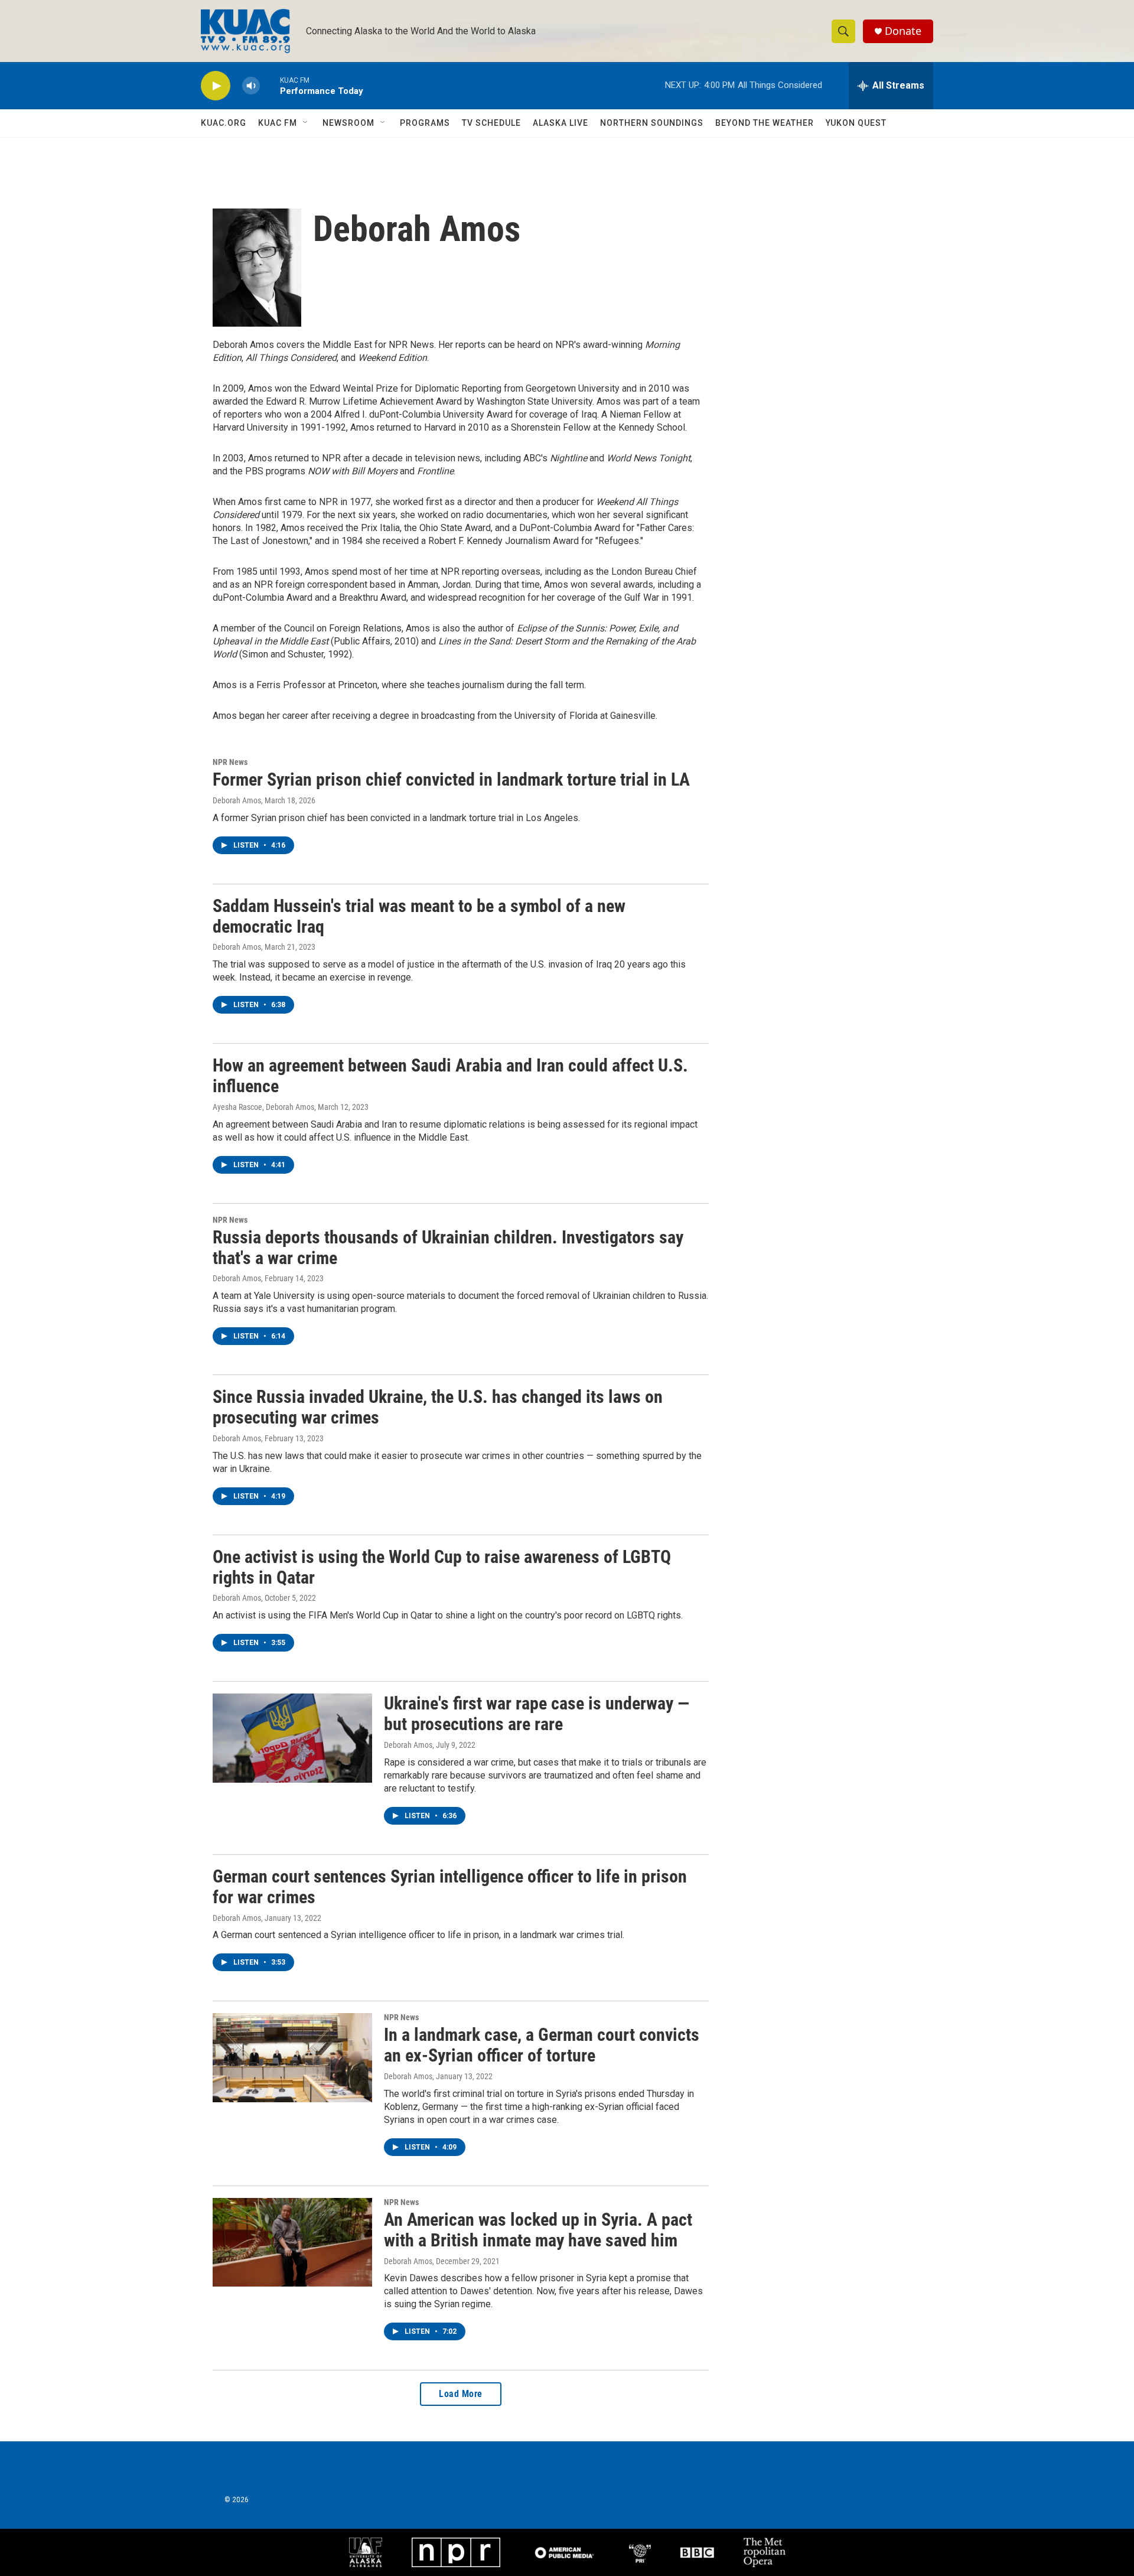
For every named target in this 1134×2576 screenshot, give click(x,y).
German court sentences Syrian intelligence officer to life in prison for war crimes (450, 1887)
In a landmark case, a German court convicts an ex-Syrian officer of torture (542, 2045)
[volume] (251, 86)
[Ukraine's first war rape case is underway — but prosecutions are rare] (292, 1738)
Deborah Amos (237, 800)
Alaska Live (561, 123)
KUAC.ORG (224, 123)
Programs (425, 123)
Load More (461, 2394)
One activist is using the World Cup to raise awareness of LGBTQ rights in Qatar (442, 1567)
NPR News (230, 762)
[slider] (270, 85)
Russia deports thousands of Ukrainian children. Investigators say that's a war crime (448, 1248)
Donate (903, 31)
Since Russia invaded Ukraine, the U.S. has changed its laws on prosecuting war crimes (438, 1407)
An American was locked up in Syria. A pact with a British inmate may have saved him (538, 2230)
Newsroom (348, 123)
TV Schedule (491, 123)
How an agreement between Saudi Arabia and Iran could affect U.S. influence (450, 1076)
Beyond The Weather (765, 123)
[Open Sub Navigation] (306, 123)
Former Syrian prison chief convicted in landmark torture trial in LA (451, 779)
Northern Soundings (652, 123)
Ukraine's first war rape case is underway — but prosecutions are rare (537, 1714)
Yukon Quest (856, 123)
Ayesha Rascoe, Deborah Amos (263, 1107)
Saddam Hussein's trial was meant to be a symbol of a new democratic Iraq (419, 916)
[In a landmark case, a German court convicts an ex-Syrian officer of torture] (292, 2057)
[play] (216, 86)
